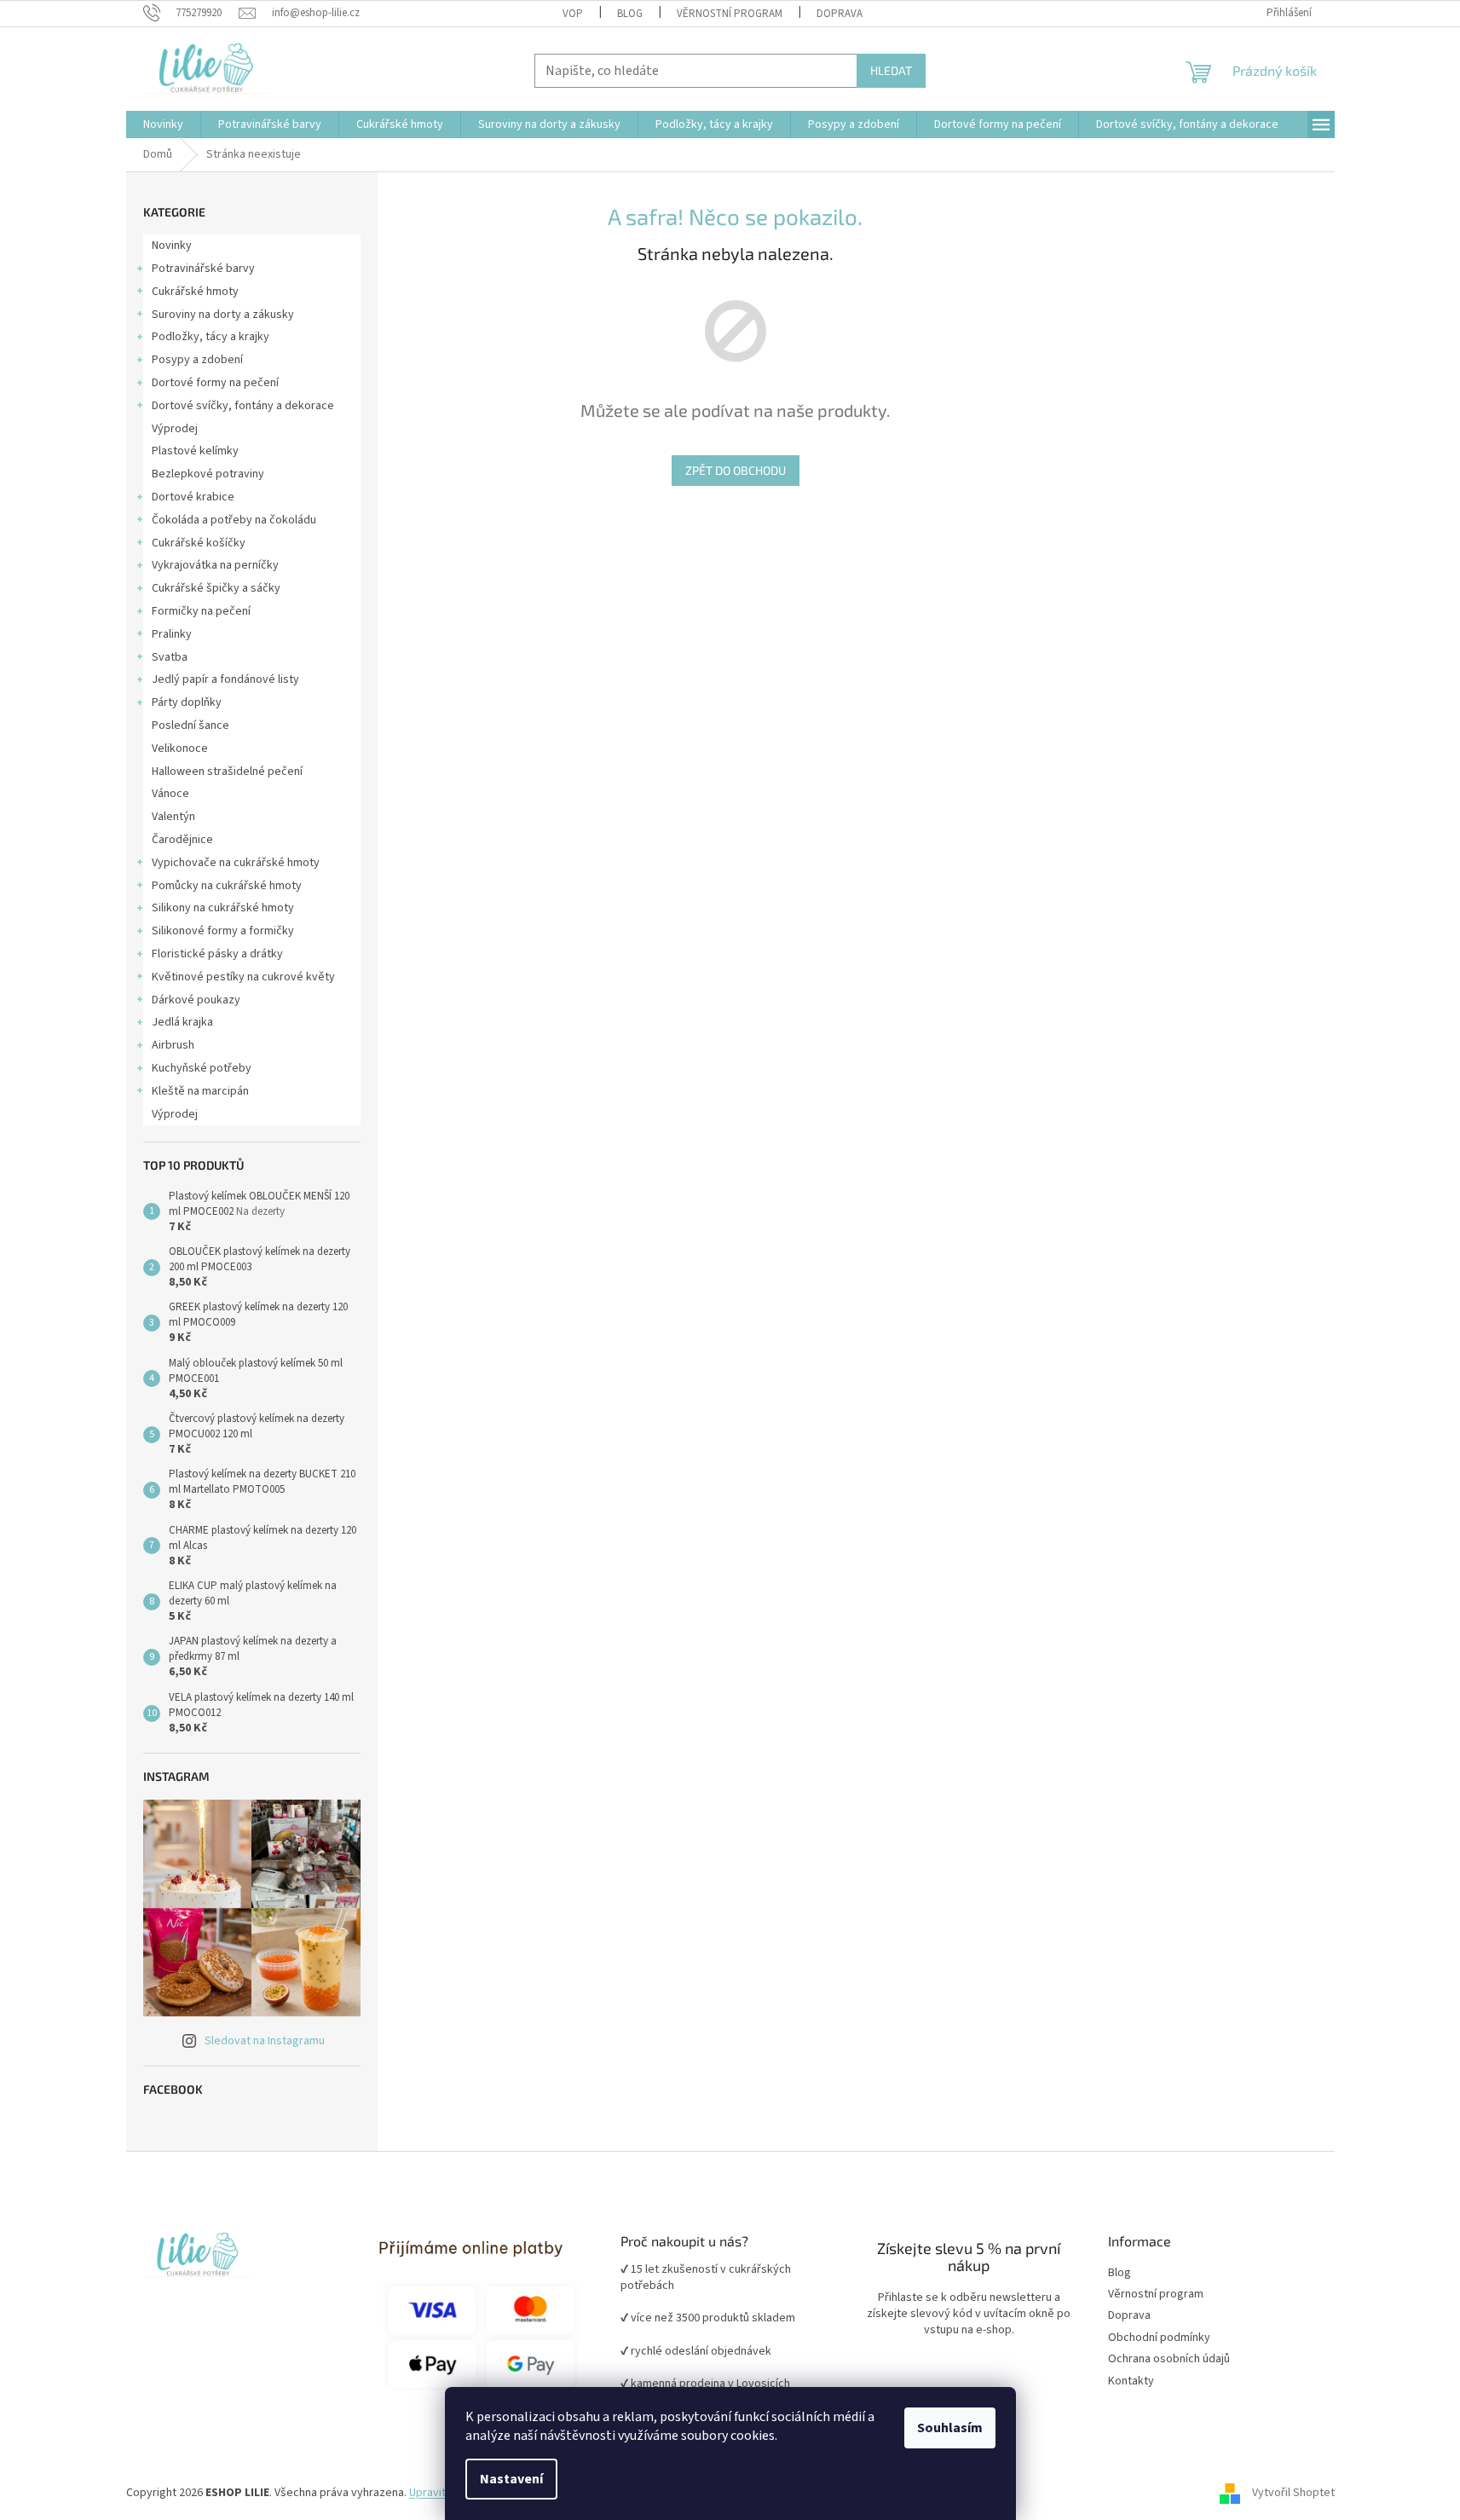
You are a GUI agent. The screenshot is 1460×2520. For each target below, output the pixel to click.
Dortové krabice (193, 497)
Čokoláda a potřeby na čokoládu (234, 520)
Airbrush (173, 1045)
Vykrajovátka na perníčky (215, 565)
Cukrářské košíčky (199, 543)
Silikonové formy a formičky (223, 931)
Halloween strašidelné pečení (227, 772)
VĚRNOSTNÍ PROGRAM (730, 14)
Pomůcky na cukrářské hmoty (227, 886)
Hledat (891, 70)
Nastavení (511, 2479)
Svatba (170, 657)
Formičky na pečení (201, 611)
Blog (630, 14)
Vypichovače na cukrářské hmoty (236, 863)
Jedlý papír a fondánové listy (225, 679)
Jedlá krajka (182, 1022)
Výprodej (175, 429)
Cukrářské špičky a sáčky (216, 588)
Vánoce (170, 794)
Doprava (840, 14)
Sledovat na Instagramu (265, 2041)
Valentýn (173, 817)
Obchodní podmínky (1159, 2338)
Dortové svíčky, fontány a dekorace (243, 406)
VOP (573, 14)
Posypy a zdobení (197, 360)
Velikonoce (180, 748)
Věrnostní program (1156, 2295)
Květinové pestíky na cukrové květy (243, 977)
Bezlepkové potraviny (208, 474)
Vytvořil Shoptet (1293, 2493)
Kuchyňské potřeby (202, 1068)
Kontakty (1131, 2381)
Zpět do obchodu (736, 470)
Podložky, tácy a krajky (211, 337)
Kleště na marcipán (200, 1091)
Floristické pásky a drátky (217, 954)
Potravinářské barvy (203, 269)
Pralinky (172, 634)
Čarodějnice (182, 840)
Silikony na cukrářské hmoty (223, 908)
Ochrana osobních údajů (1169, 2359)
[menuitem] (163, 124)
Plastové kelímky (195, 451)
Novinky (172, 246)
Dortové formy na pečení (215, 383)
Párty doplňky (187, 702)
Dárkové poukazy (196, 1000)
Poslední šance (190, 725)
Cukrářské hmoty (195, 292)
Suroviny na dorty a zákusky (223, 315)
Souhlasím (950, 2428)
